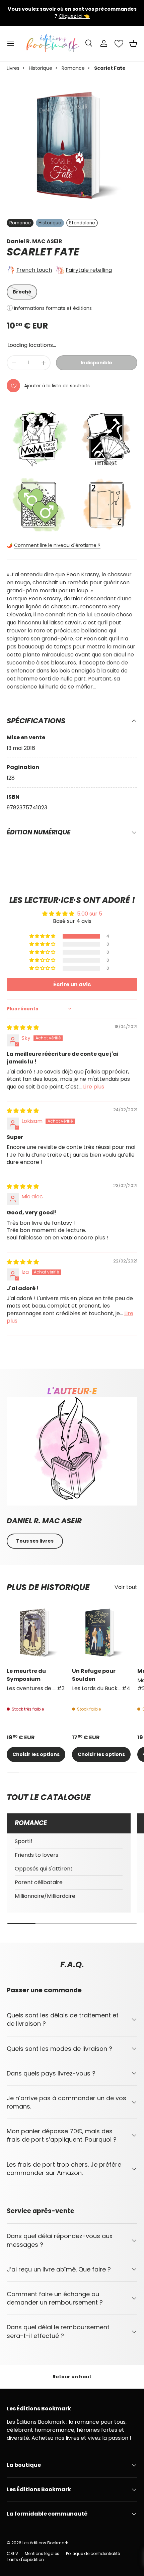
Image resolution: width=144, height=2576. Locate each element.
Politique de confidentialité (93, 2553)
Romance (73, 68)
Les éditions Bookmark (45, 2543)
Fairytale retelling (89, 270)
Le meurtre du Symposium (26, 1675)
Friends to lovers (37, 1855)
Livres (13, 68)
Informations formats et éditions (53, 308)
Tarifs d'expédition (25, 2559)
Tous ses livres (35, 1541)
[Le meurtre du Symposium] (36, 1633)
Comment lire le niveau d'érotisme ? (57, 545)
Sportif (24, 1841)
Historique (41, 68)
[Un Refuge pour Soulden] (101, 1633)
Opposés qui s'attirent (44, 1869)
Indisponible (96, 363)
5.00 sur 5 (90, 914)
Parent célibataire (39, 1882)
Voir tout (126, 1587)
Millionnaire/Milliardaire (45, 1896)
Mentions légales (42, 2553)
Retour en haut (72, 2377)
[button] (133, 43)
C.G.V (12, 2553)
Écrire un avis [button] (72, 984)
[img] (23, 1028)
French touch (34, 270)
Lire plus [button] (94, 1087)
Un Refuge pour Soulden (94, 1675)
